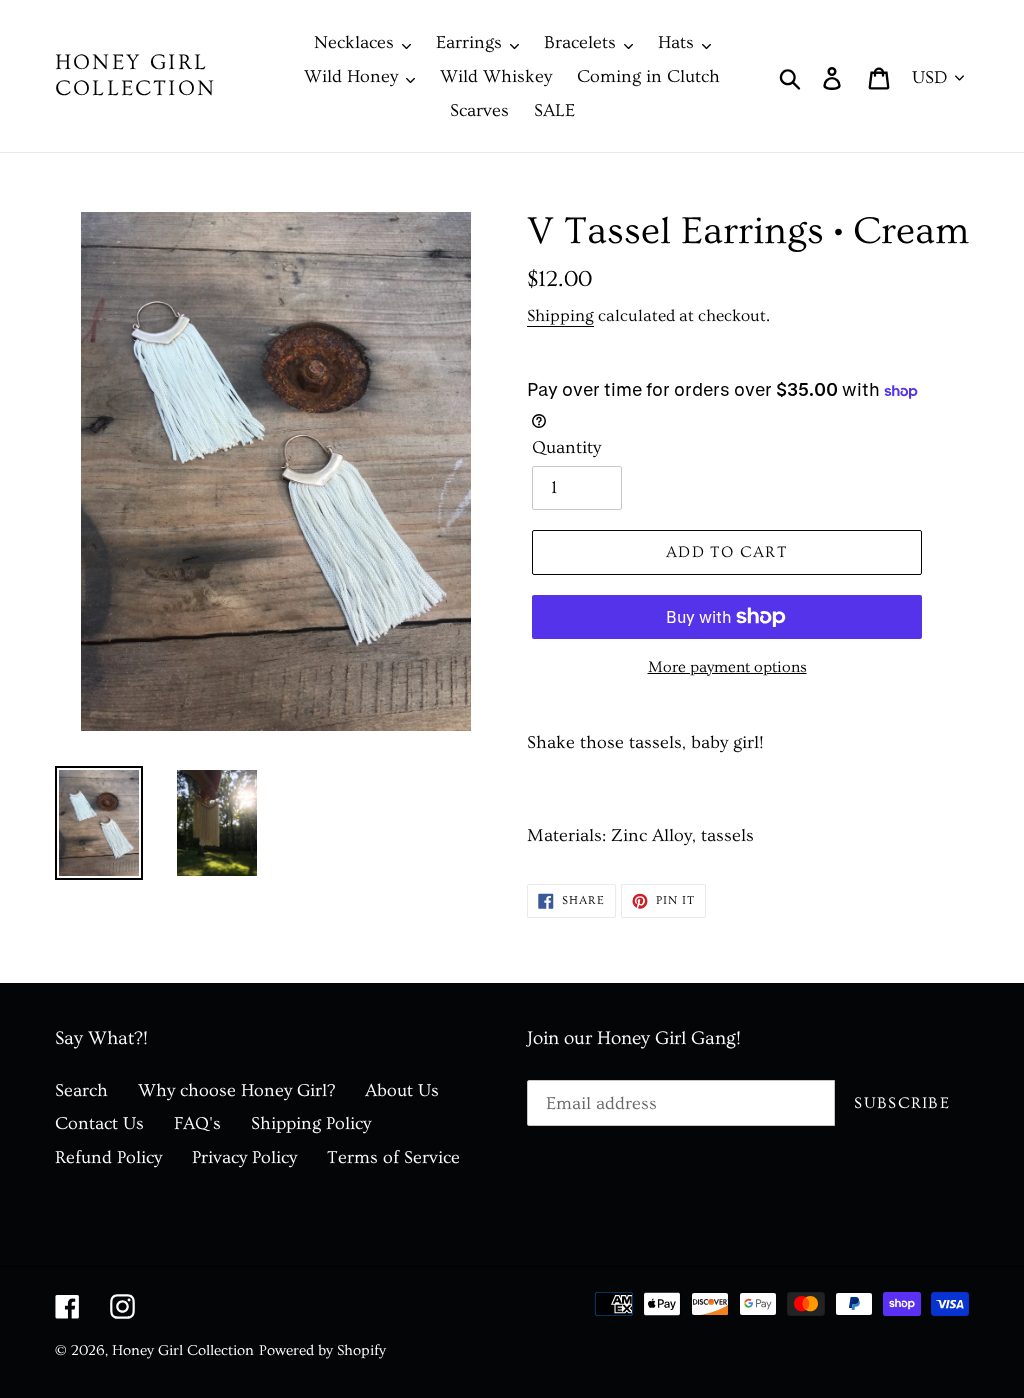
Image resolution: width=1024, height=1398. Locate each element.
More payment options (727, 667)
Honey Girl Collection (135, 75)
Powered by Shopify (322, 1350)
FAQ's (197, 1123)
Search (81, 1090)
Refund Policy (108, 1157)
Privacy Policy (244, 1157)
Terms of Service (393, 1157)
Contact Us (99, 1123)
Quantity (566, 447)
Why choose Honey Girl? (236, 1090)
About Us (402, 1090)
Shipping (560, 315)
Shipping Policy (311, 1123)
